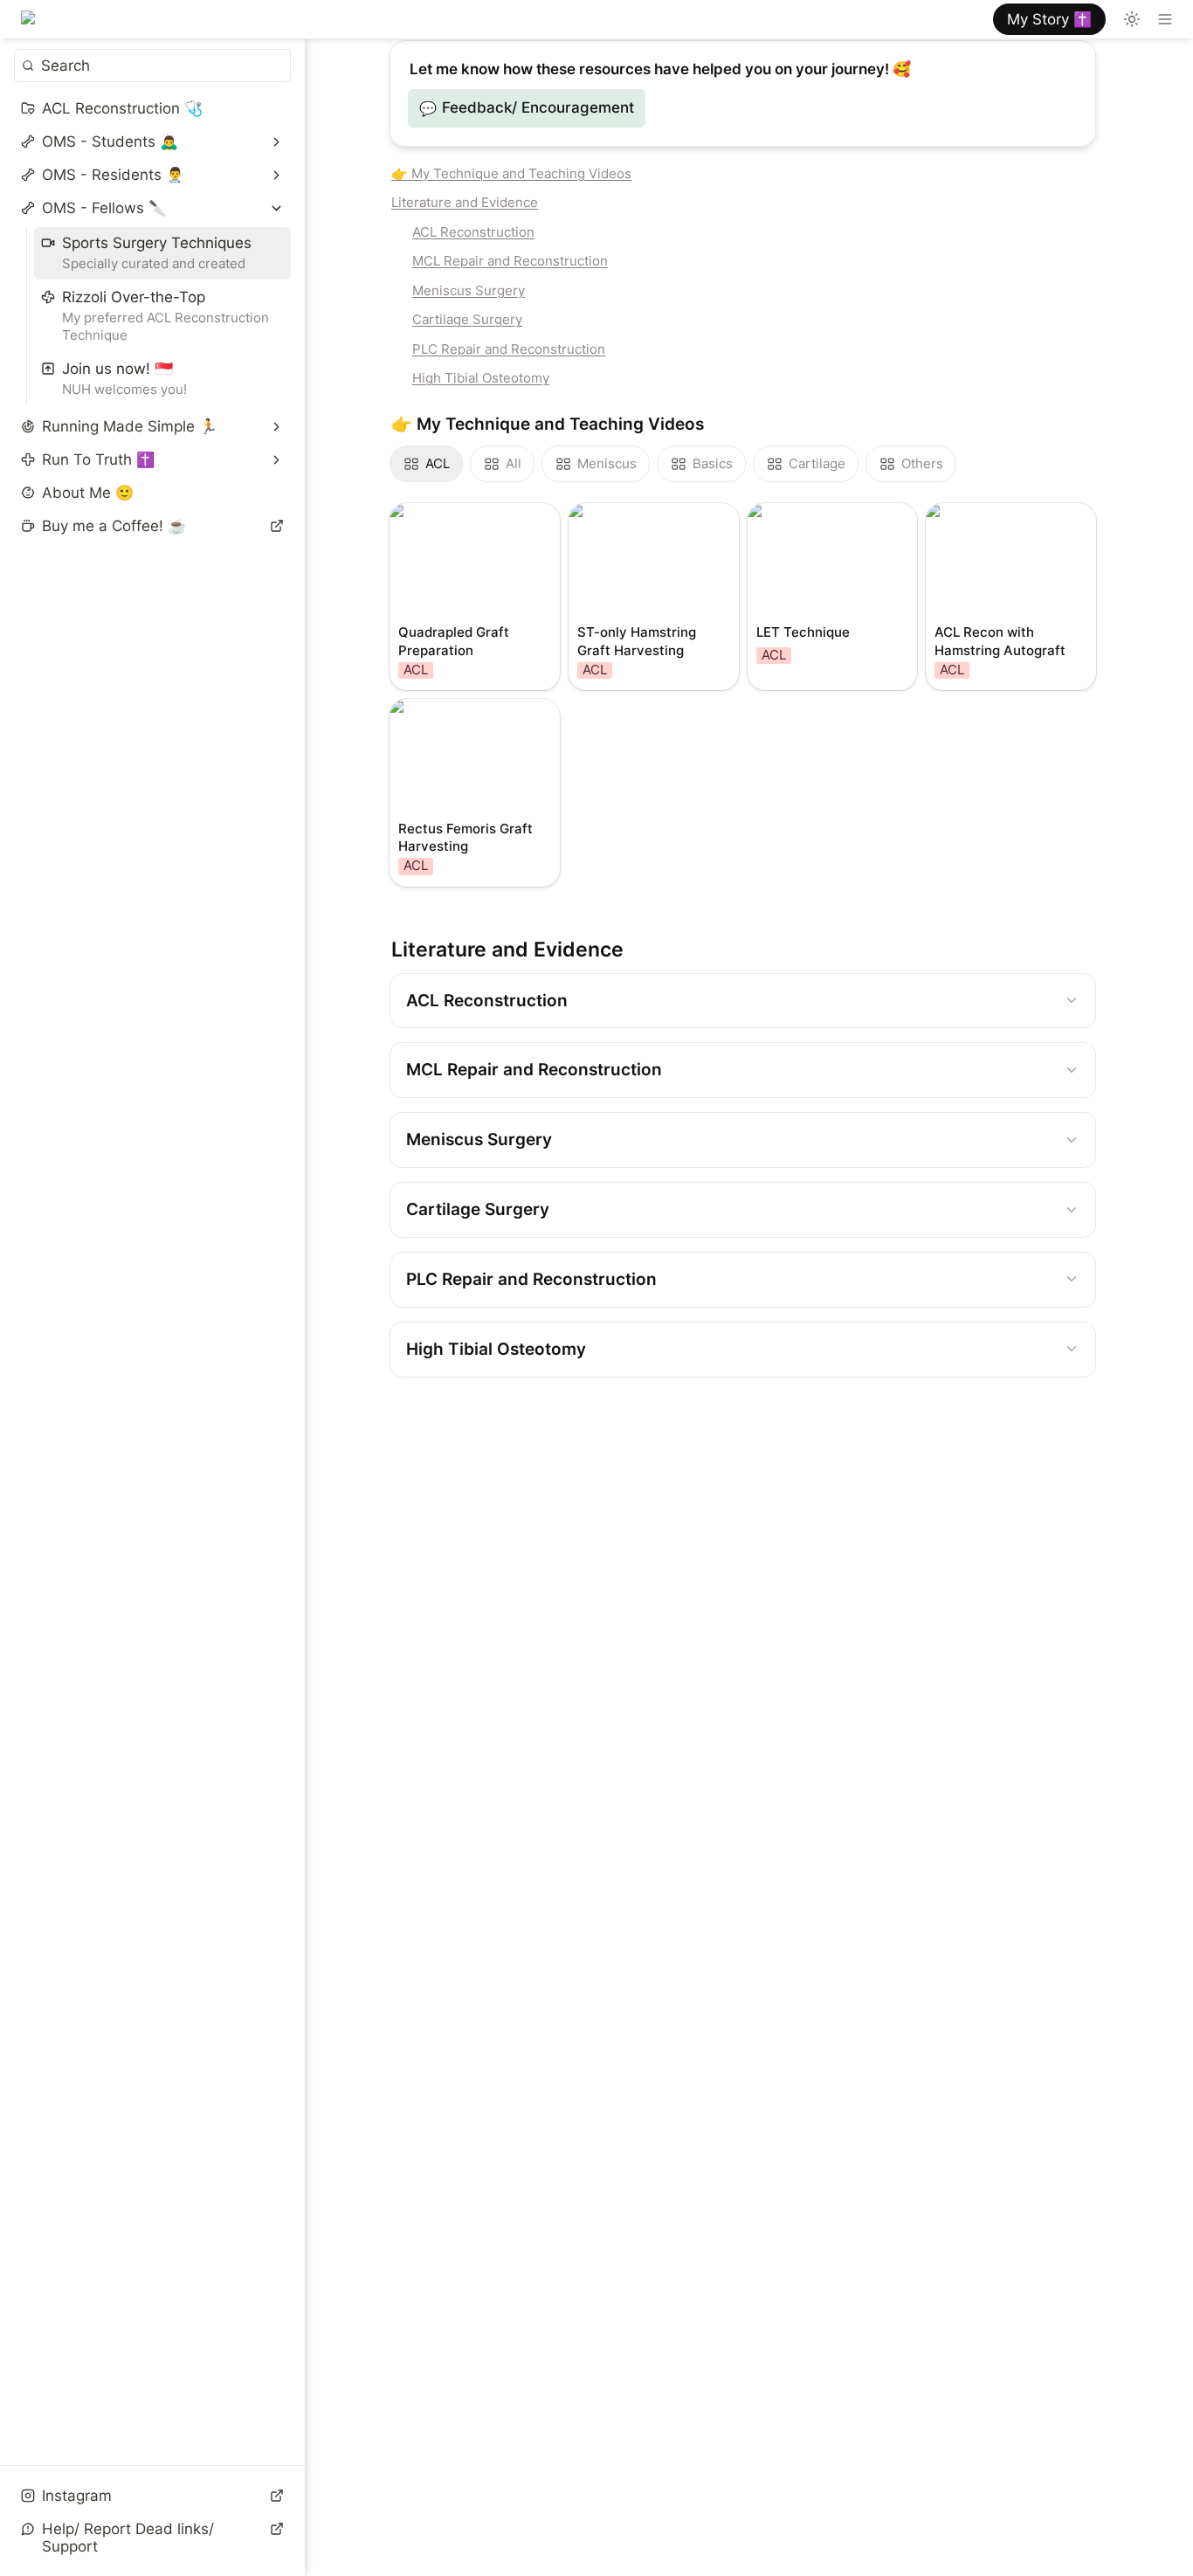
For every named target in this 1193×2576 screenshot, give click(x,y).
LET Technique (800, 512)
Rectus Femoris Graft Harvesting (463, 716)
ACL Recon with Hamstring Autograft (997, 521)
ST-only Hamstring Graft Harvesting (634, 521)
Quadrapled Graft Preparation (451, 521)
